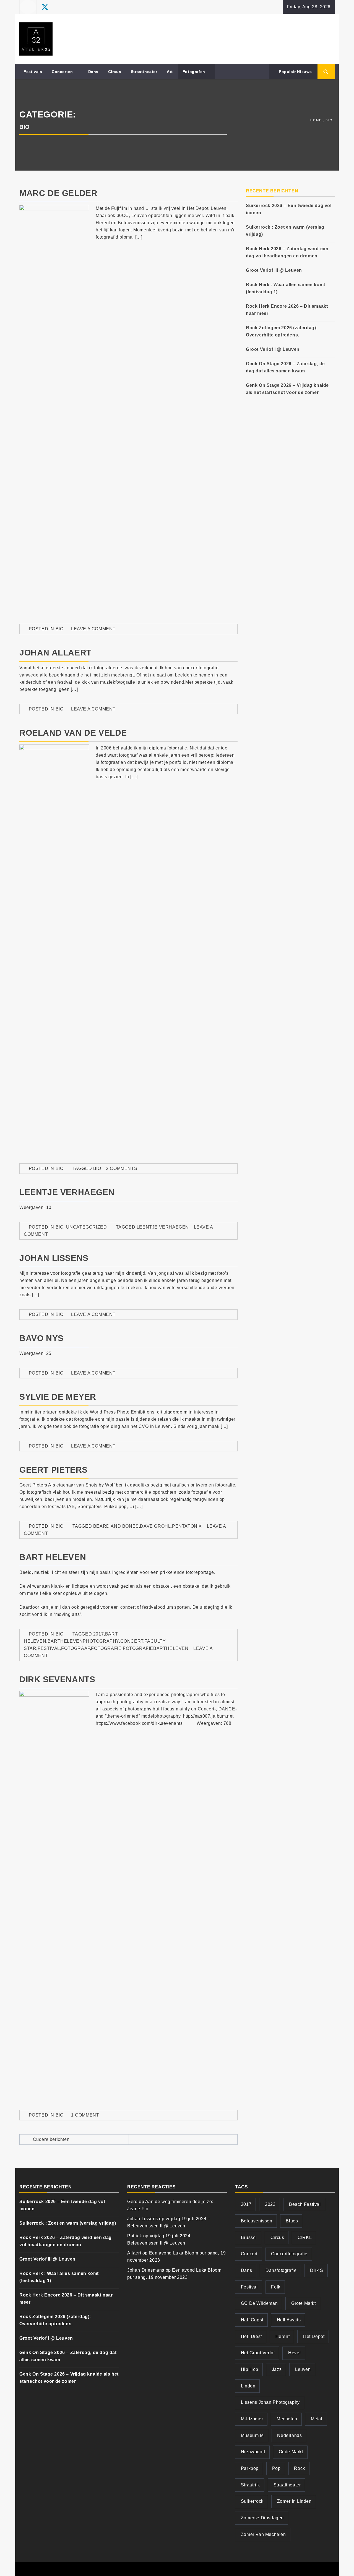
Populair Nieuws (295, 72)
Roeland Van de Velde (73, 733)
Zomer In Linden (294, 2501)
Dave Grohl (155, 1526)
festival (49, 1648)
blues (292, 2221)
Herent (283, 2336)
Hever (295, 2353)
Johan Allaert (55, 653)
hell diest (251, 2336)
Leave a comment (93, 629)
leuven (303, 2369)
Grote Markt (304, 2303)
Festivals (33, 72)
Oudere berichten (51, 2139)
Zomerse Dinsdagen (262, 2518)
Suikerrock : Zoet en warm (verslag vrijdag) (285, 231)
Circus (115, 72)
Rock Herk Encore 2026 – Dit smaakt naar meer (287, 310)
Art (170, 72)
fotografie (106, 1648)
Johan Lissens (54, 1258)
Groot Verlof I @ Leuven (273, 349)
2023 (270, 2204)
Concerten (62, 72)
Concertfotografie (289, 2254)
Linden (248, 2386)
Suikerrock (252, 2501)
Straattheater (144, 72)
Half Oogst (252, 2320)
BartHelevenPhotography (83, 1641)
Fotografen (194, 72)
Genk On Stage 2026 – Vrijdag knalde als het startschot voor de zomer (287, 389)
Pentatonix (187, 1526)
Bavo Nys (41, 1338)
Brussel (249, 2237)
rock (299, 2468)
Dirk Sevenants (57, 1679)
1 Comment (85, 2115)
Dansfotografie (281, 2270)
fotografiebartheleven (156, 1648)
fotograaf (75, 1648)
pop (276, 2468)
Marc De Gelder (58, 193)
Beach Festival (305, 2204)
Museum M (252, 2435)
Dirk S (317, 2270)
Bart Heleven (53, 1557)
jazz (277, 2369)
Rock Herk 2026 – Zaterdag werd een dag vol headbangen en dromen (287, 252)
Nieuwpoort (253, 2452)
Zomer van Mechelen (263, 2534)
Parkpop (250, 2468)
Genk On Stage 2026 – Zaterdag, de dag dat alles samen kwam (285, 367)
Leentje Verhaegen (67, 1192)
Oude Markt (291, 2452)
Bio (60, 629)
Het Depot (314, 2336)
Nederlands (289, 2435)
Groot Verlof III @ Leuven (274, 270)
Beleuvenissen (257, 2221)
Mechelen (287, 2419)
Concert (132, 1641)
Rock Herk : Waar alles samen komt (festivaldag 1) (286, 288)
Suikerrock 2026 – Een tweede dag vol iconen (289, 209)
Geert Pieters (54, 1470)
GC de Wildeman (259, 2303)
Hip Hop (250, 2369)
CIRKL (305, 2237)
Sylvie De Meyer (58, 1397)
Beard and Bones (116, 1526)
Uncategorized (87, 1227)
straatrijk (250, 2485)
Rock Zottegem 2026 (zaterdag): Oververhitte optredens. (282, 331)
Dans (93, 72)
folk (276, 2287)
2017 (98, 1634)
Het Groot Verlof (258, 2353)
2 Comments (122, 1168)
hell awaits (289, 2320)
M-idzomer (252, 2419)
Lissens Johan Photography (270, 2402)
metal (317, 2419)
